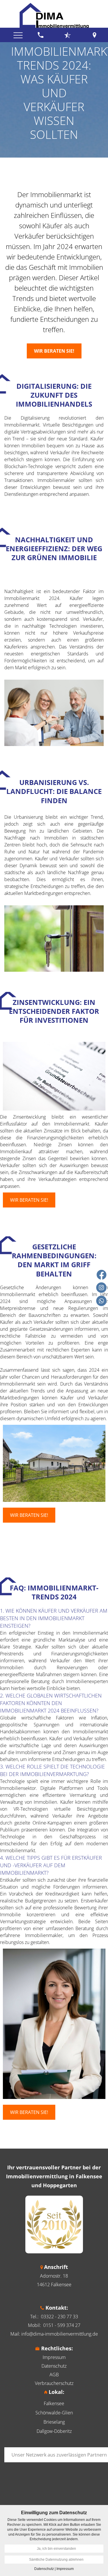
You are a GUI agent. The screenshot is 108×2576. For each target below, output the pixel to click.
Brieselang (54, 2422)
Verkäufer (30, 236)
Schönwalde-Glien (54, 2413)
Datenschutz (54, 2366)
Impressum (54, 2357)
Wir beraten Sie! (29, 1200)
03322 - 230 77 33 (59, 2317)
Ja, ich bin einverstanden (56, 2549)
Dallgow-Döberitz (54, 2431)
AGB (54, 2375)
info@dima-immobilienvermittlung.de (60, 2334)
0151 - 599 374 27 (62, 2325)
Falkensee (54, 2403)
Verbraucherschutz (54, 2383)
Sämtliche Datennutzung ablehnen (56, 2560)
